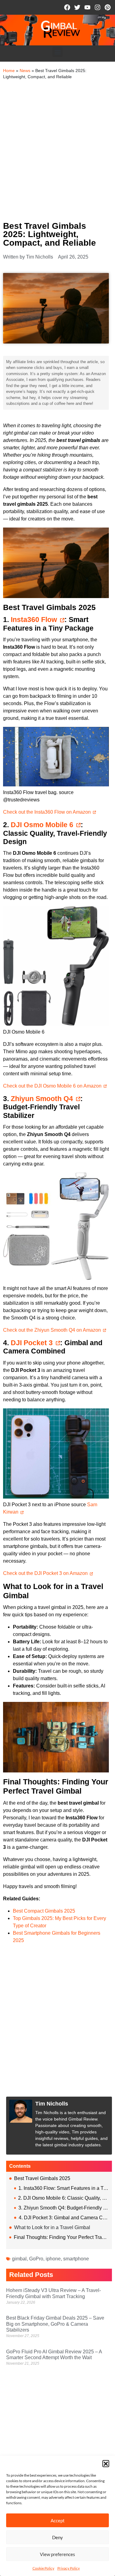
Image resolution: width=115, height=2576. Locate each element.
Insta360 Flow (34, 620)
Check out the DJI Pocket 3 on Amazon (45, 1573)
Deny (57, 2537)
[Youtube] (87, 7)
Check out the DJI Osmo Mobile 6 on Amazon (52, 1086)
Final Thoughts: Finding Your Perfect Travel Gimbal (61, 2237)
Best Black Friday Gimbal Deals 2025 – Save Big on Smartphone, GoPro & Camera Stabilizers (55, 2324)
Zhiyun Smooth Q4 (42, 1099)
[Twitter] (77, 7)
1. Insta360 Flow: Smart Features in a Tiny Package (64, 2188)
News (25, 71)
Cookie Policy (43, 2568)
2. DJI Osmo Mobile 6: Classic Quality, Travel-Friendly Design (63, 2198)
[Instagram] (98, 7)
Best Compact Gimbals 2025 (44, 1911)
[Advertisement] (57, 150)
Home (9, 71)
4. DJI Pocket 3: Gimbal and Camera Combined (64, 2218)
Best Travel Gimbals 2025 (42, 2178)
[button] (106, 2463)
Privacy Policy (69, 2568)
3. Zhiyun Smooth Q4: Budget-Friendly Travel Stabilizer (64, 2208)
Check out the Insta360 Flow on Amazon (47, 812)
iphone (53, 2259)
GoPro (36, 2259)
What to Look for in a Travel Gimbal (52, 2227)
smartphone (76, 2259)
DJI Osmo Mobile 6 (42, 825)
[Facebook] (67, 7)
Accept (58, 2520)
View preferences (57, 2554)
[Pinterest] (108, 7)
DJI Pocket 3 (32, 1343)
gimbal (19, 2259)
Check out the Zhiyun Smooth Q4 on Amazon (52, 1330)
